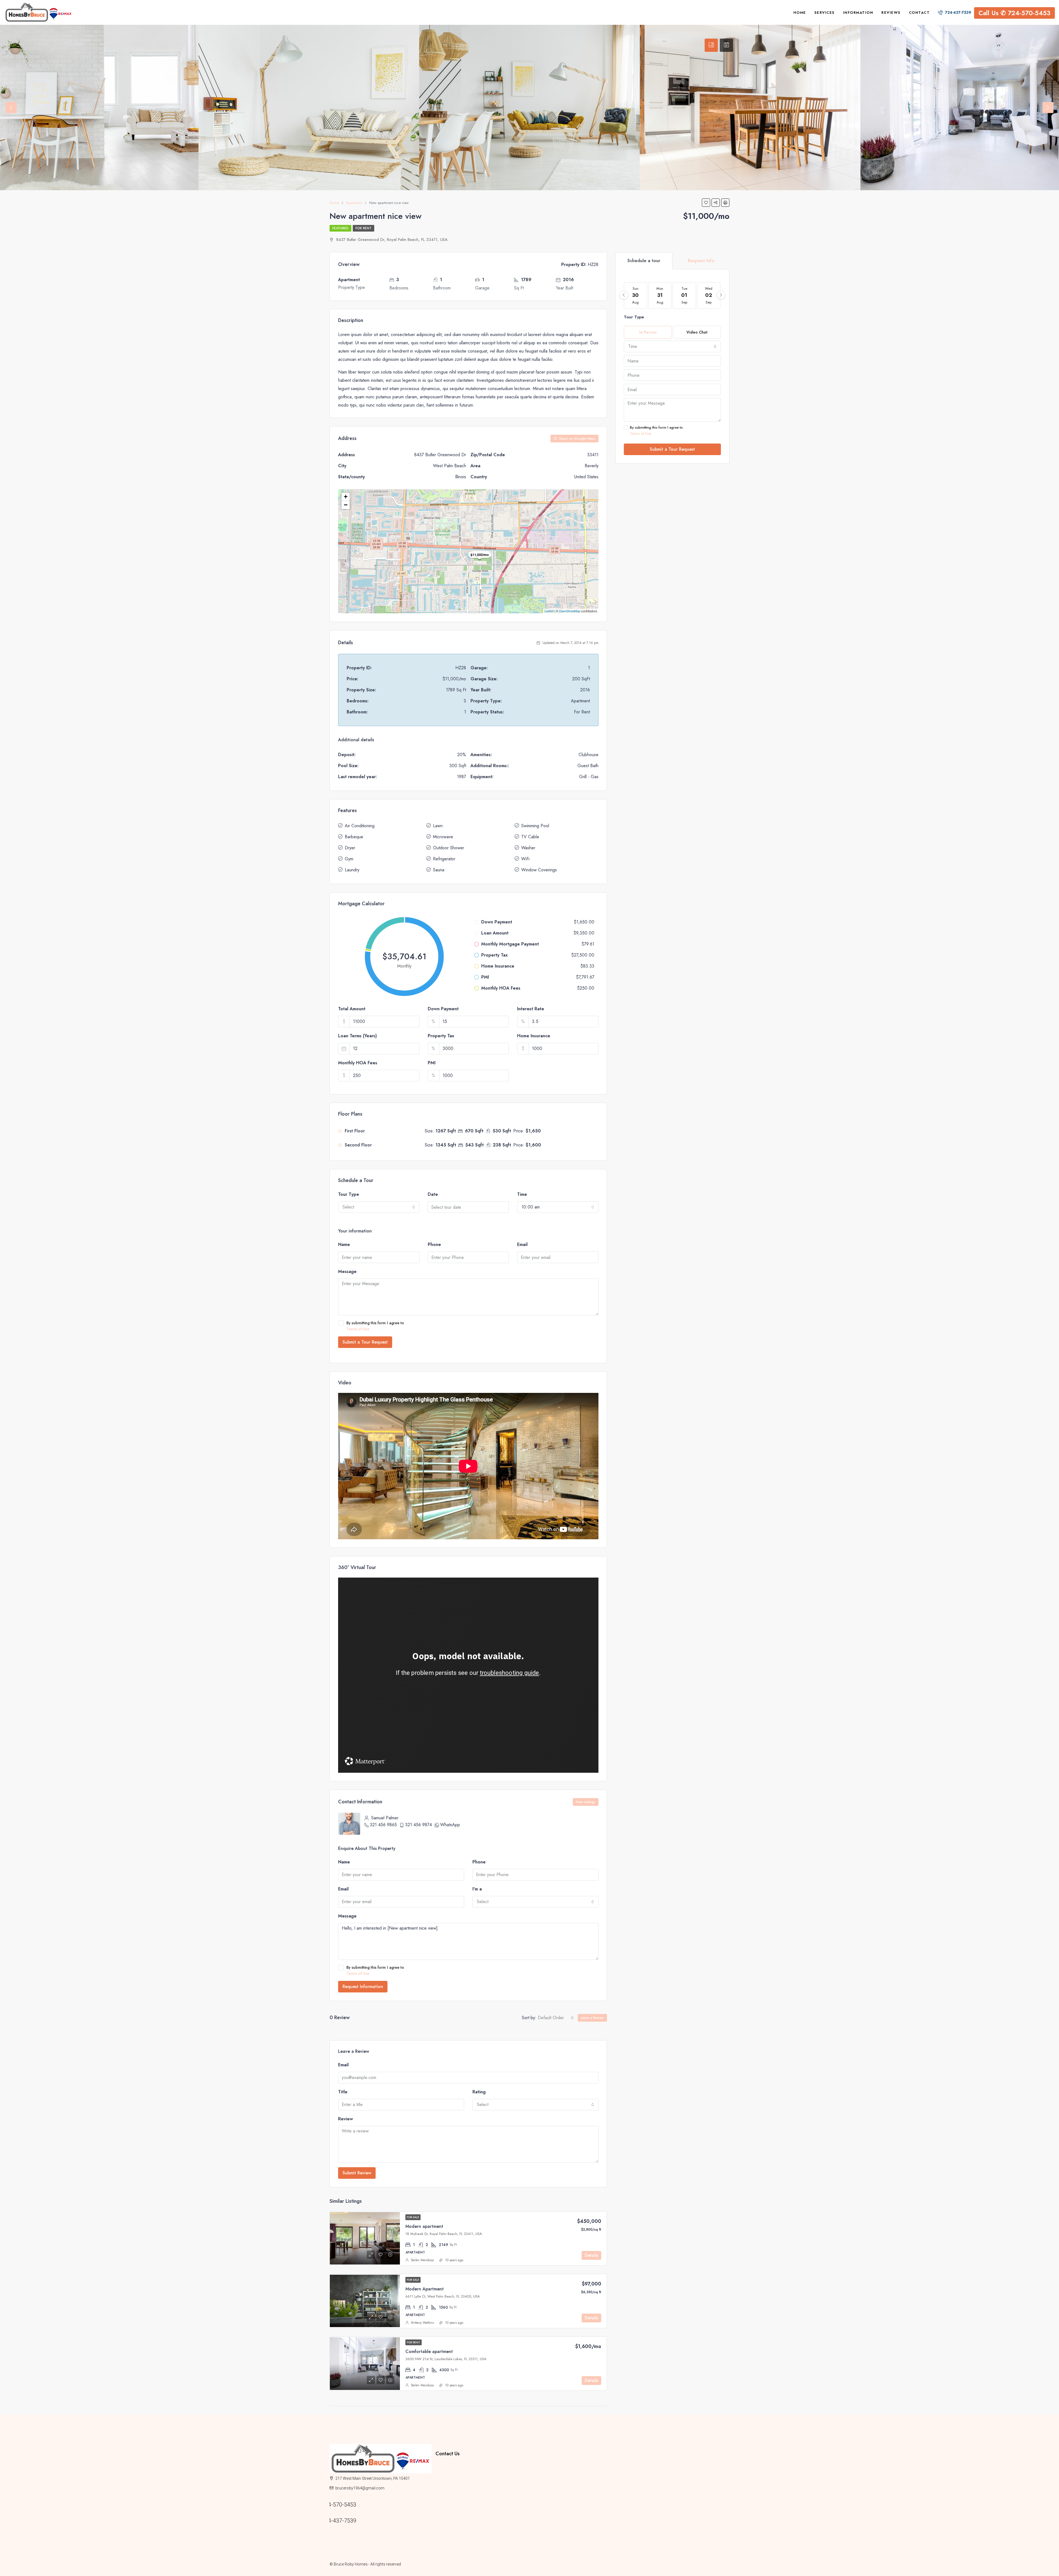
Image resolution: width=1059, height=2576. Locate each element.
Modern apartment (424, 2226)
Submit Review (357, 2173)
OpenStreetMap (570, 611)
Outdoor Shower (449, 848)
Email (522, 1244)
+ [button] (346, 497)
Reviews (891, 13)
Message (347, 1271)
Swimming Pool (535, 826)
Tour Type (349, 1194)
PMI (432, 1063)
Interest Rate (531, 1009)
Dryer (350, 848)
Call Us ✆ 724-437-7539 (394, 2521)
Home (800, 13)
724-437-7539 (958, 12)
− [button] (346, 505)
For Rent (363, 228)
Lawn (438, 826)
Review (346, 2119)
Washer (528, 848)
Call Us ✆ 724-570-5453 (1014, 13)
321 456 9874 (418, 1825)
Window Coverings (539, 870)
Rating (479, 2092)
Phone (434, 1244)
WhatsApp (450, 1825)
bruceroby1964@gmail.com (360, 2488)
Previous (11, 108)
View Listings (586, 1802)
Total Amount (352, 1009)
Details (591, 2255)
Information (858, 13)
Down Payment (443, 1009)
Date (433, 1194)
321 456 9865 (383, 1825)
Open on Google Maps (577, 439)
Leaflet (549, 611)
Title (343, 2092)
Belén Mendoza (422, 2260)
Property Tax (441, 1036)
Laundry (352, 870)
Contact (919, 13)
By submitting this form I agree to (375, 1326)
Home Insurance (534, 1036)
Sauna (439, 870)
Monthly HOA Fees (358, 1063)
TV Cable (530, 837)
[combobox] (379, 1207)
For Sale (413, 2217)
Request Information (363, 1987)
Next (1048, 108)
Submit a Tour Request (365, 1342)
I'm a (477, 1889)
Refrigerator (444, 859)
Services (825, 13)
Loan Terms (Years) (357, 1036)
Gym (349, 859)
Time (522, 1194)
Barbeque (354, 837)
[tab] (711, 45)
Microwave (443, 837)
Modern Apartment (425, 2289)
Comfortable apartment (429, 2351)
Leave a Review (592, 2018)
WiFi (525, 859)
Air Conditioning (360, 826)
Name (344, 1244)
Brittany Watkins (422, 2323)
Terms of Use (358, 1329)
